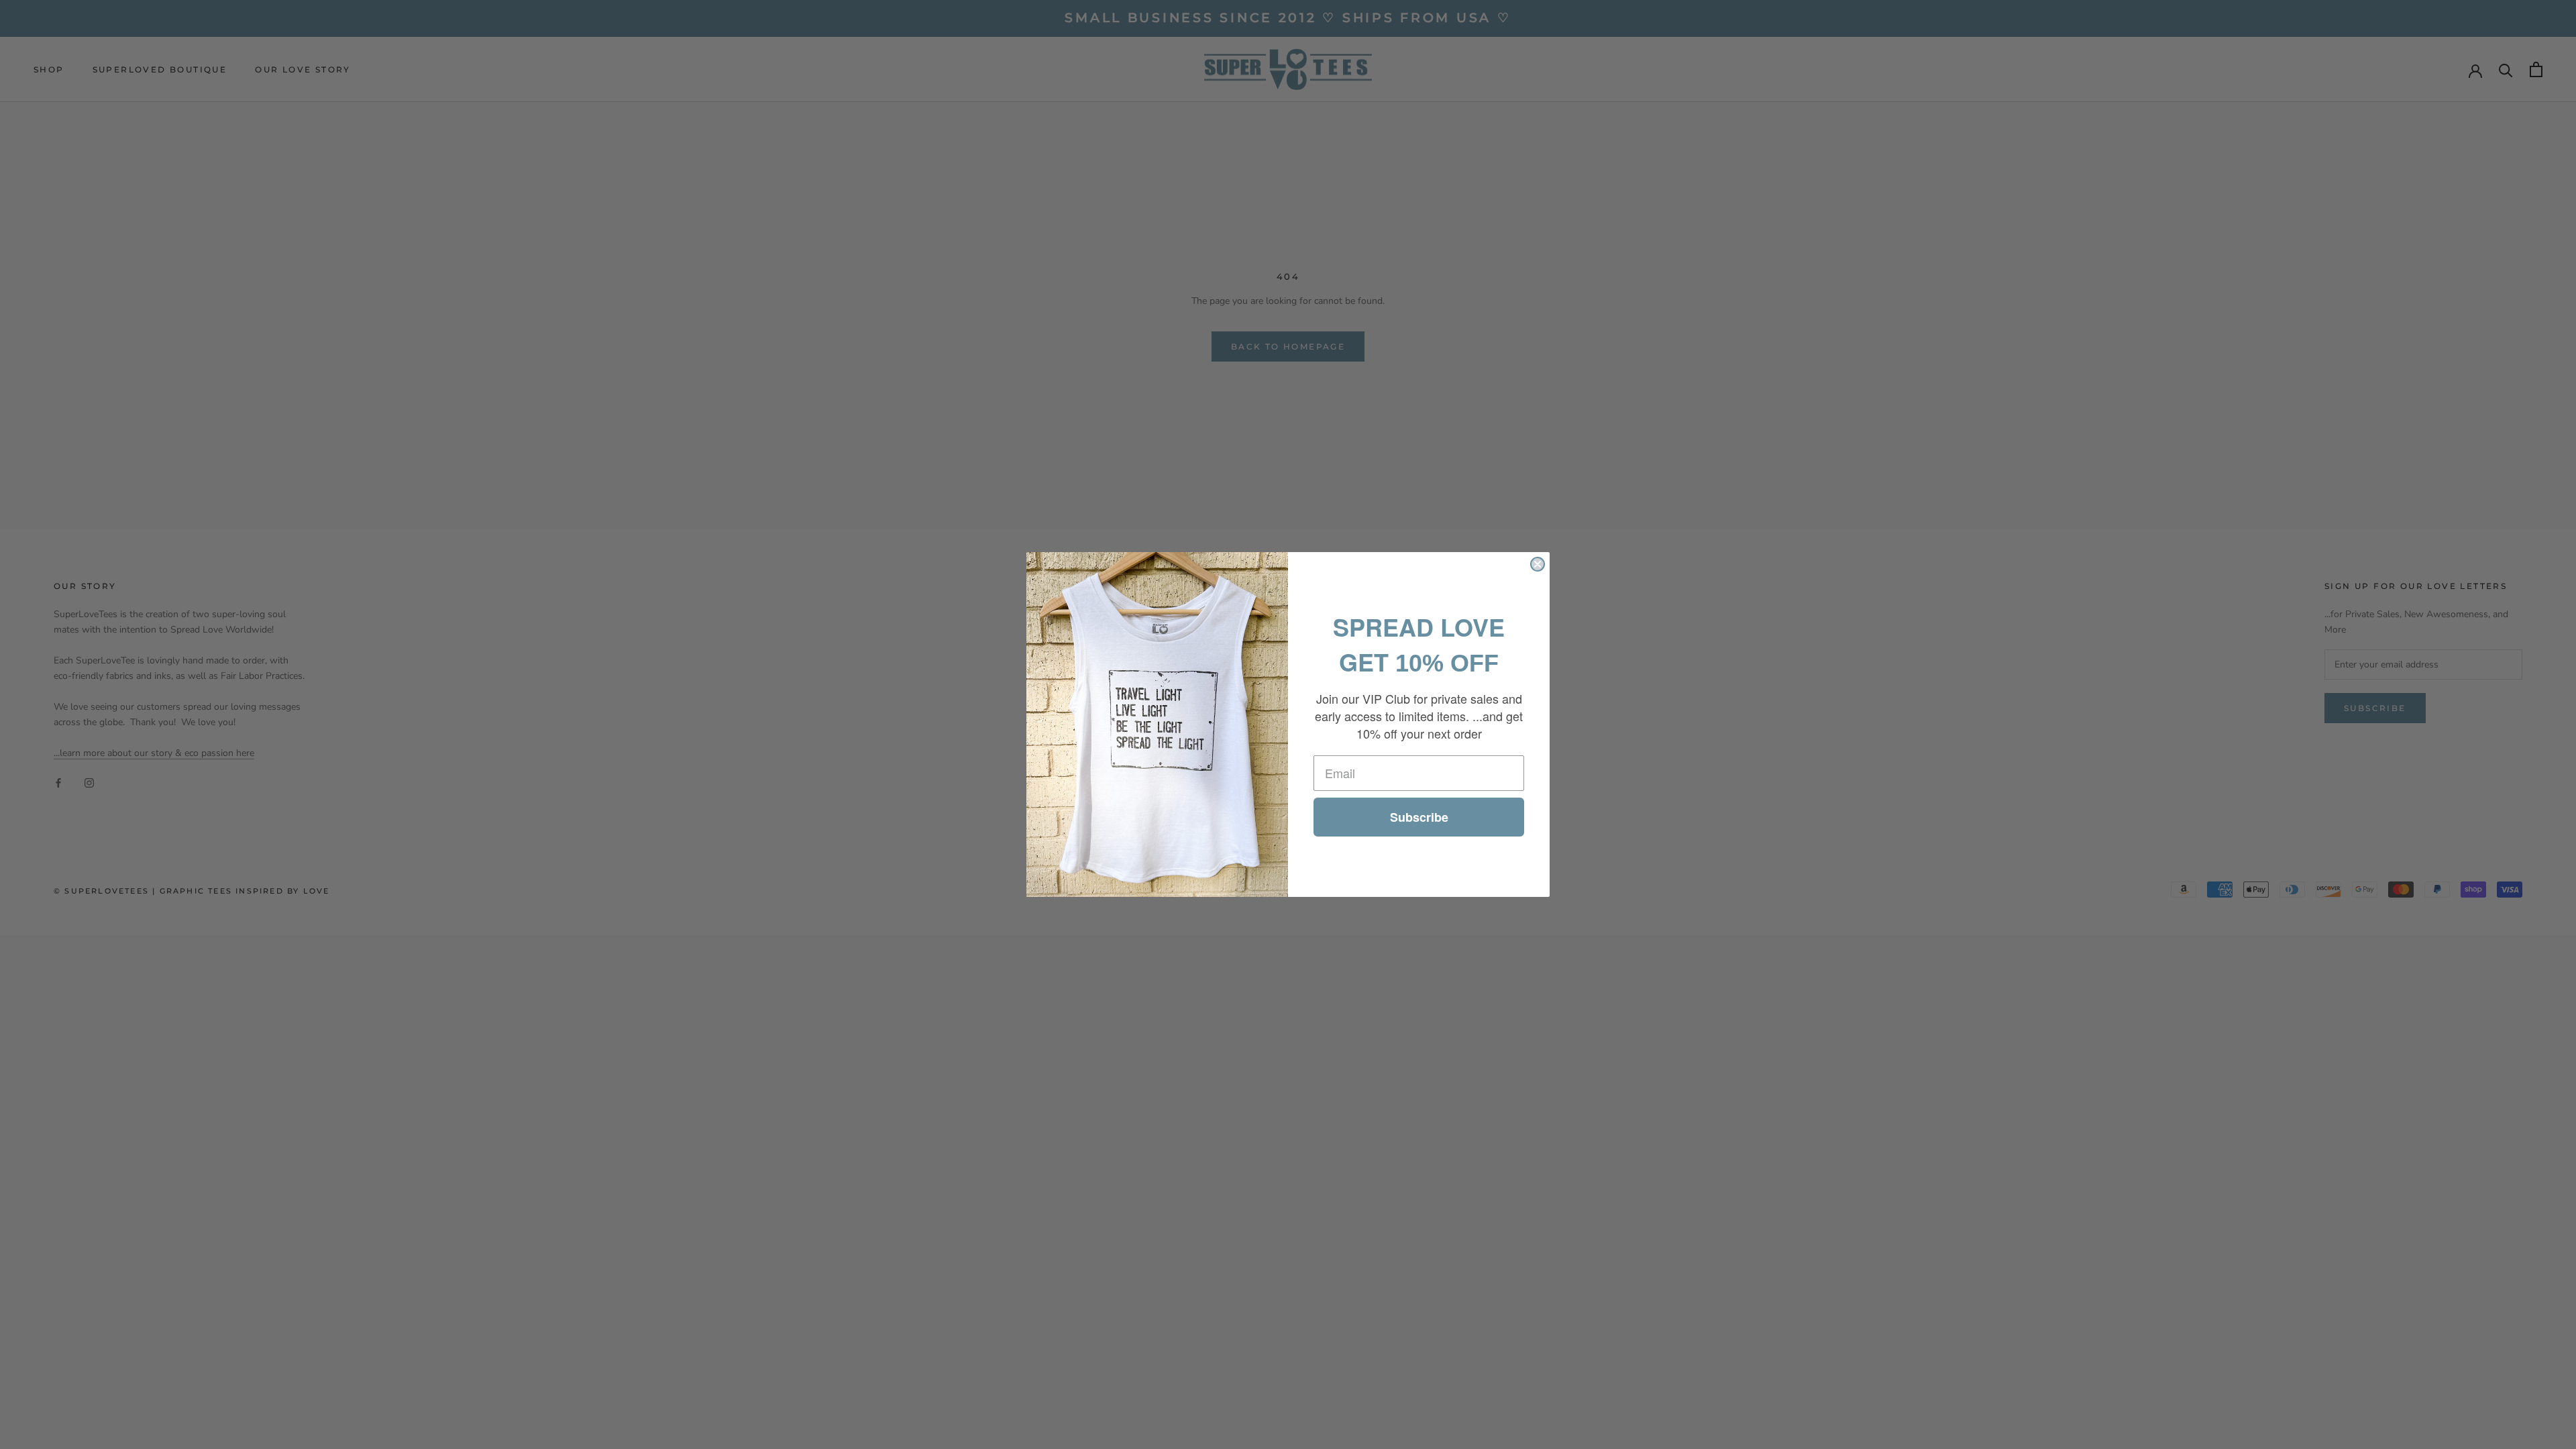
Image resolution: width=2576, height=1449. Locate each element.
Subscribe (1419, 817)
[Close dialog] (1538, 564)
